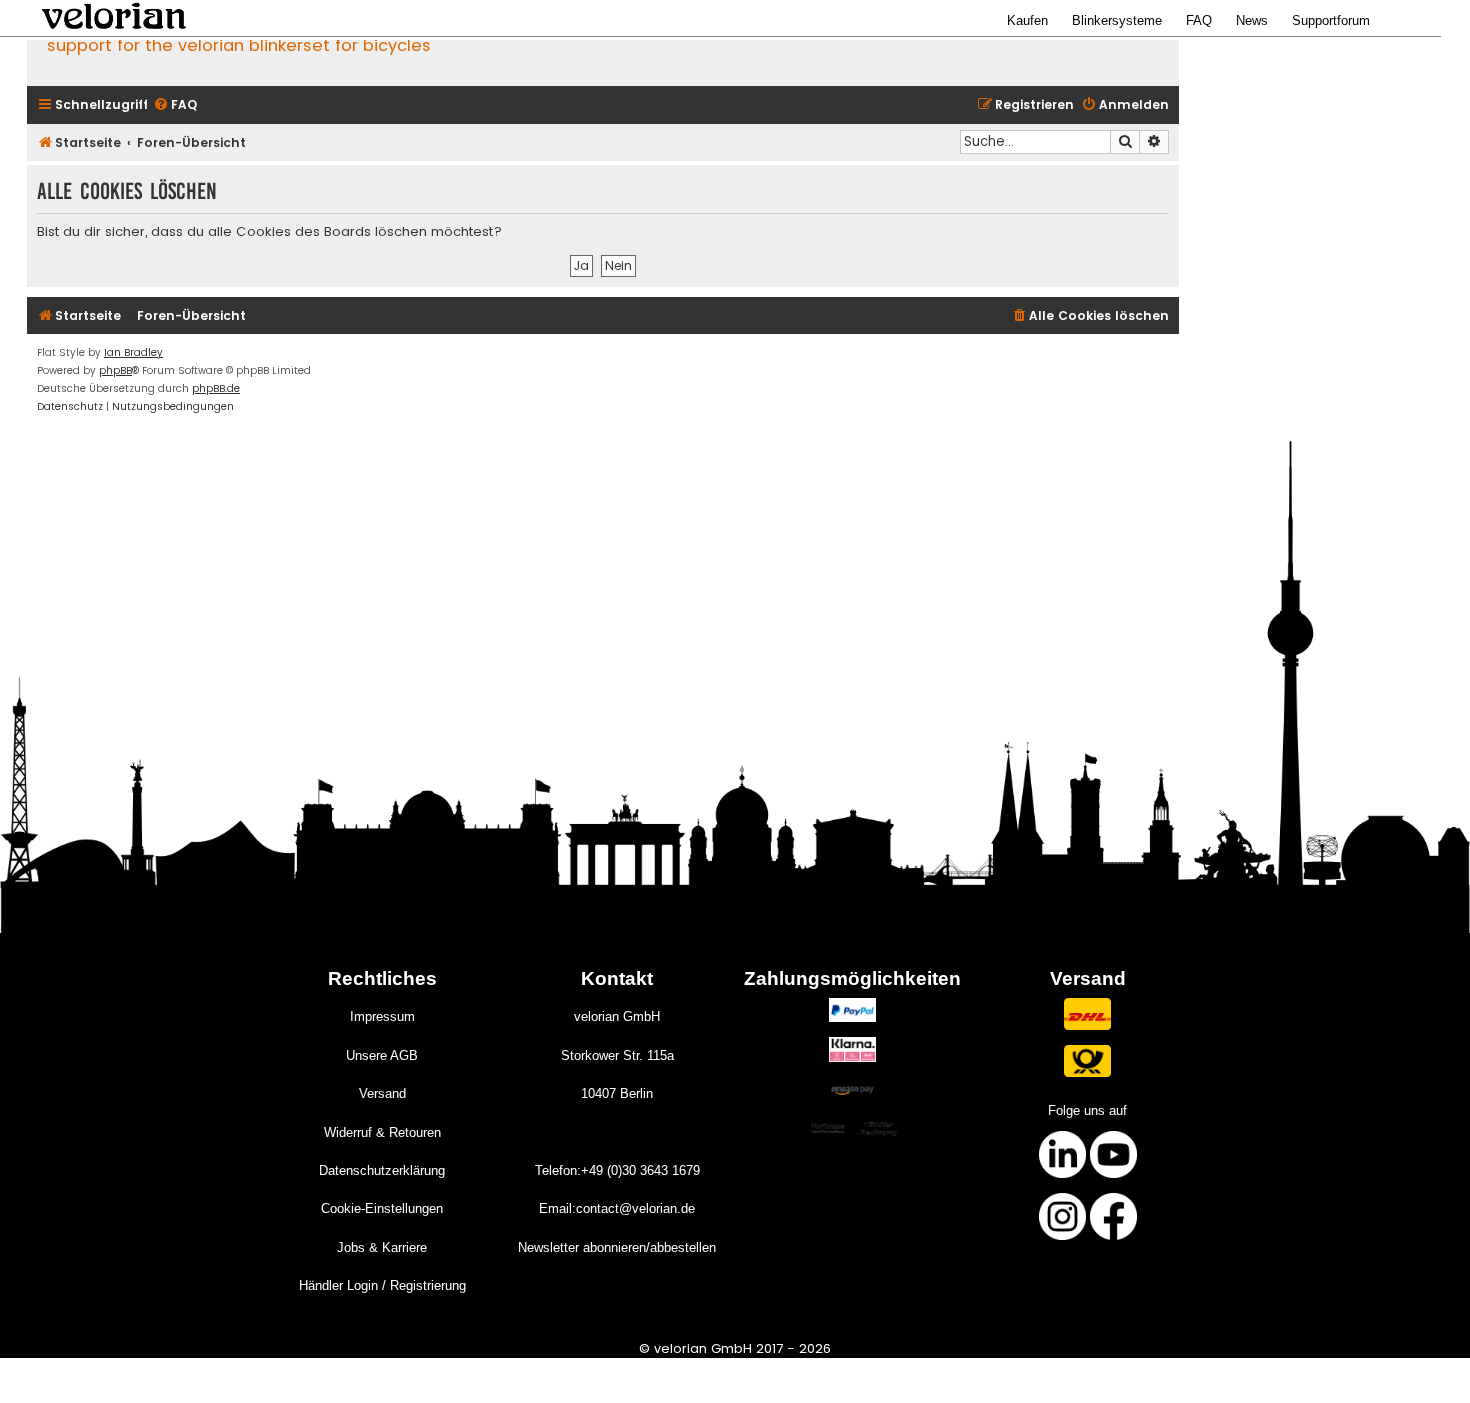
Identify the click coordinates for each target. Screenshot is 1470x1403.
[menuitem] (175, 105)
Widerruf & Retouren (382, 1132)
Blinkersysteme (1117, 20)
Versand (382, 1093)
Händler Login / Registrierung (382, 1285)
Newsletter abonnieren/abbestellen (617, 1247)
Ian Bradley (133, 352)
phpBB (115, 370)
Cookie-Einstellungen (382, 1208)
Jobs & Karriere (382, 1247)
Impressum (382, 1016)
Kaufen (1027, 20)
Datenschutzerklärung (382, 1170)
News (1252, 20)
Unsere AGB (382, 1055)
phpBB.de (216, 388)
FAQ (1199, 20)
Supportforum (1331, 20)
